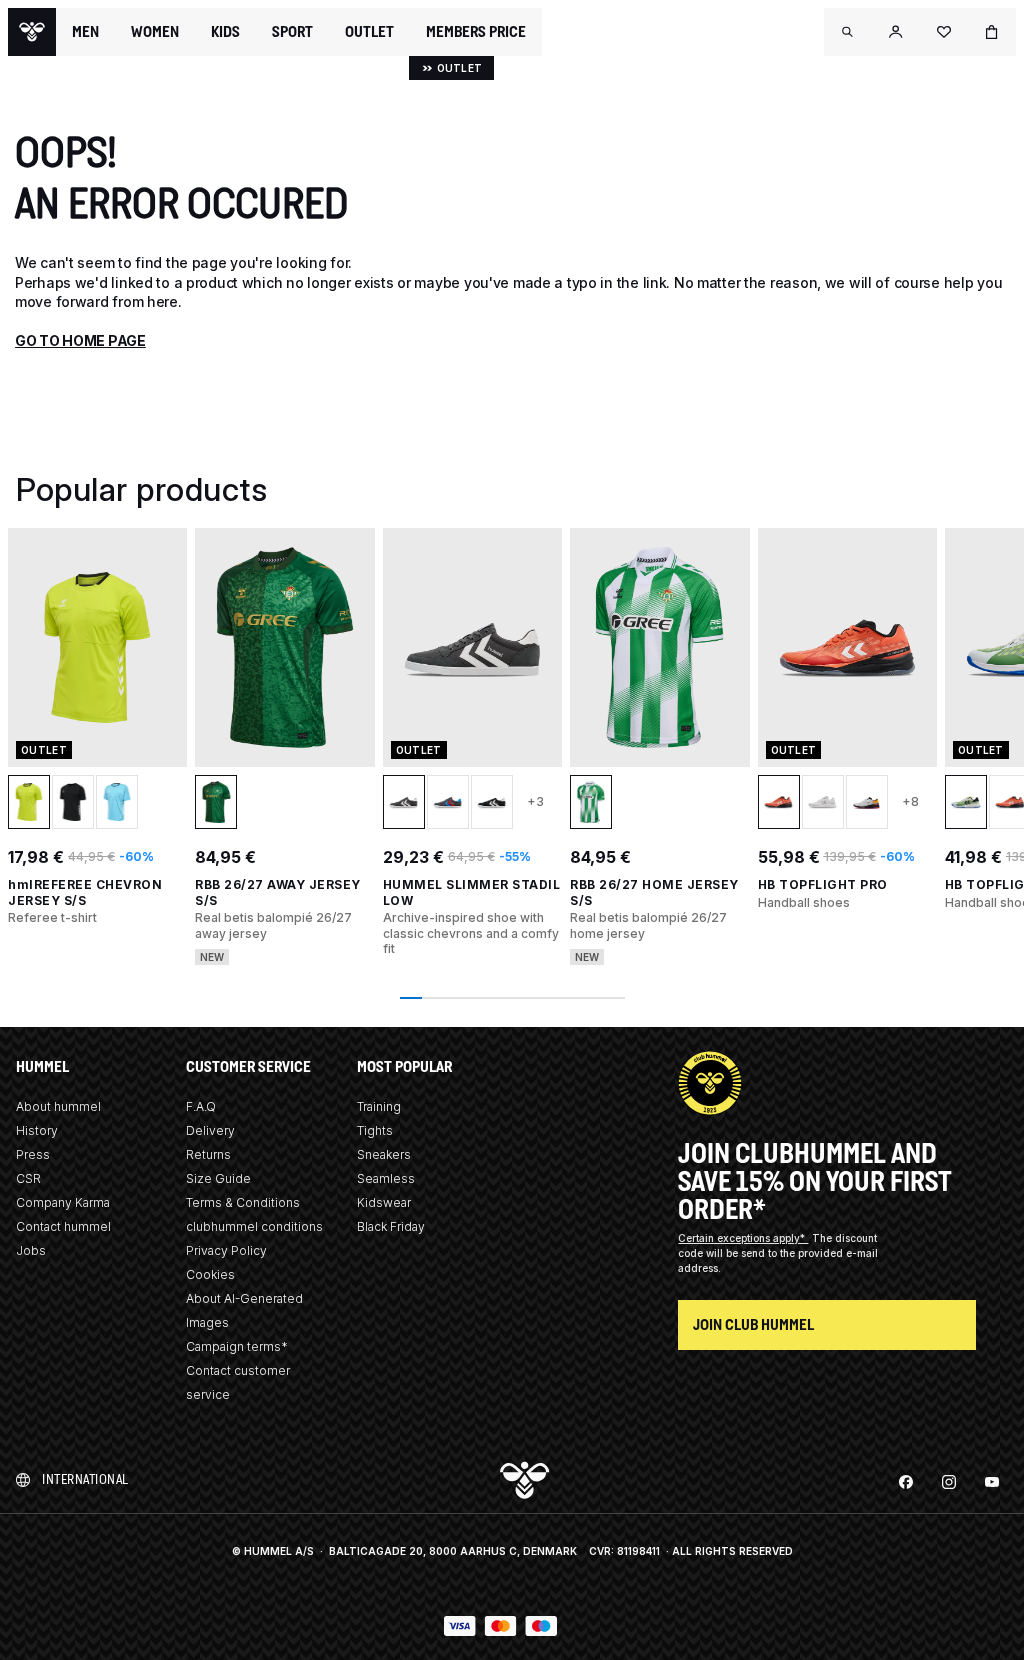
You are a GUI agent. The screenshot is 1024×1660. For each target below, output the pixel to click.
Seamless (386, 1178)
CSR (28, 1178)
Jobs (31, 1250)
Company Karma (63, 1202)
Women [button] (155, 32)
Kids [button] (225, 32)
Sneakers (384, 1154)
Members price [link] (476, 31)
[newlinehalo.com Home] (32, 32)
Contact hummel (63, 1226)
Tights (375, 1130)
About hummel (58, 1106)
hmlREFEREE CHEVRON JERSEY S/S (85, 892)
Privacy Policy (226, 1250)
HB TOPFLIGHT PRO (823, 884)
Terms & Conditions (243, 1202)
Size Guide (218, 1178)
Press (33, 1154)
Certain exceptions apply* (743, 1238)
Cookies (210, 1274)
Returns (208, 1154)
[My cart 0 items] (992, 32)
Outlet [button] (369, 32)
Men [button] (85, 32)
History (37, 1130)
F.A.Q (201, 1106)
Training (379, 1106)
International (85, 1479)
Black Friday (391, 1226)
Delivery (210, 1130)
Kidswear (384, 1202)
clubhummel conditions (254, 1226)
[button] (848, 32)
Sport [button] (292, 32)
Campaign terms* (237, 1346)
